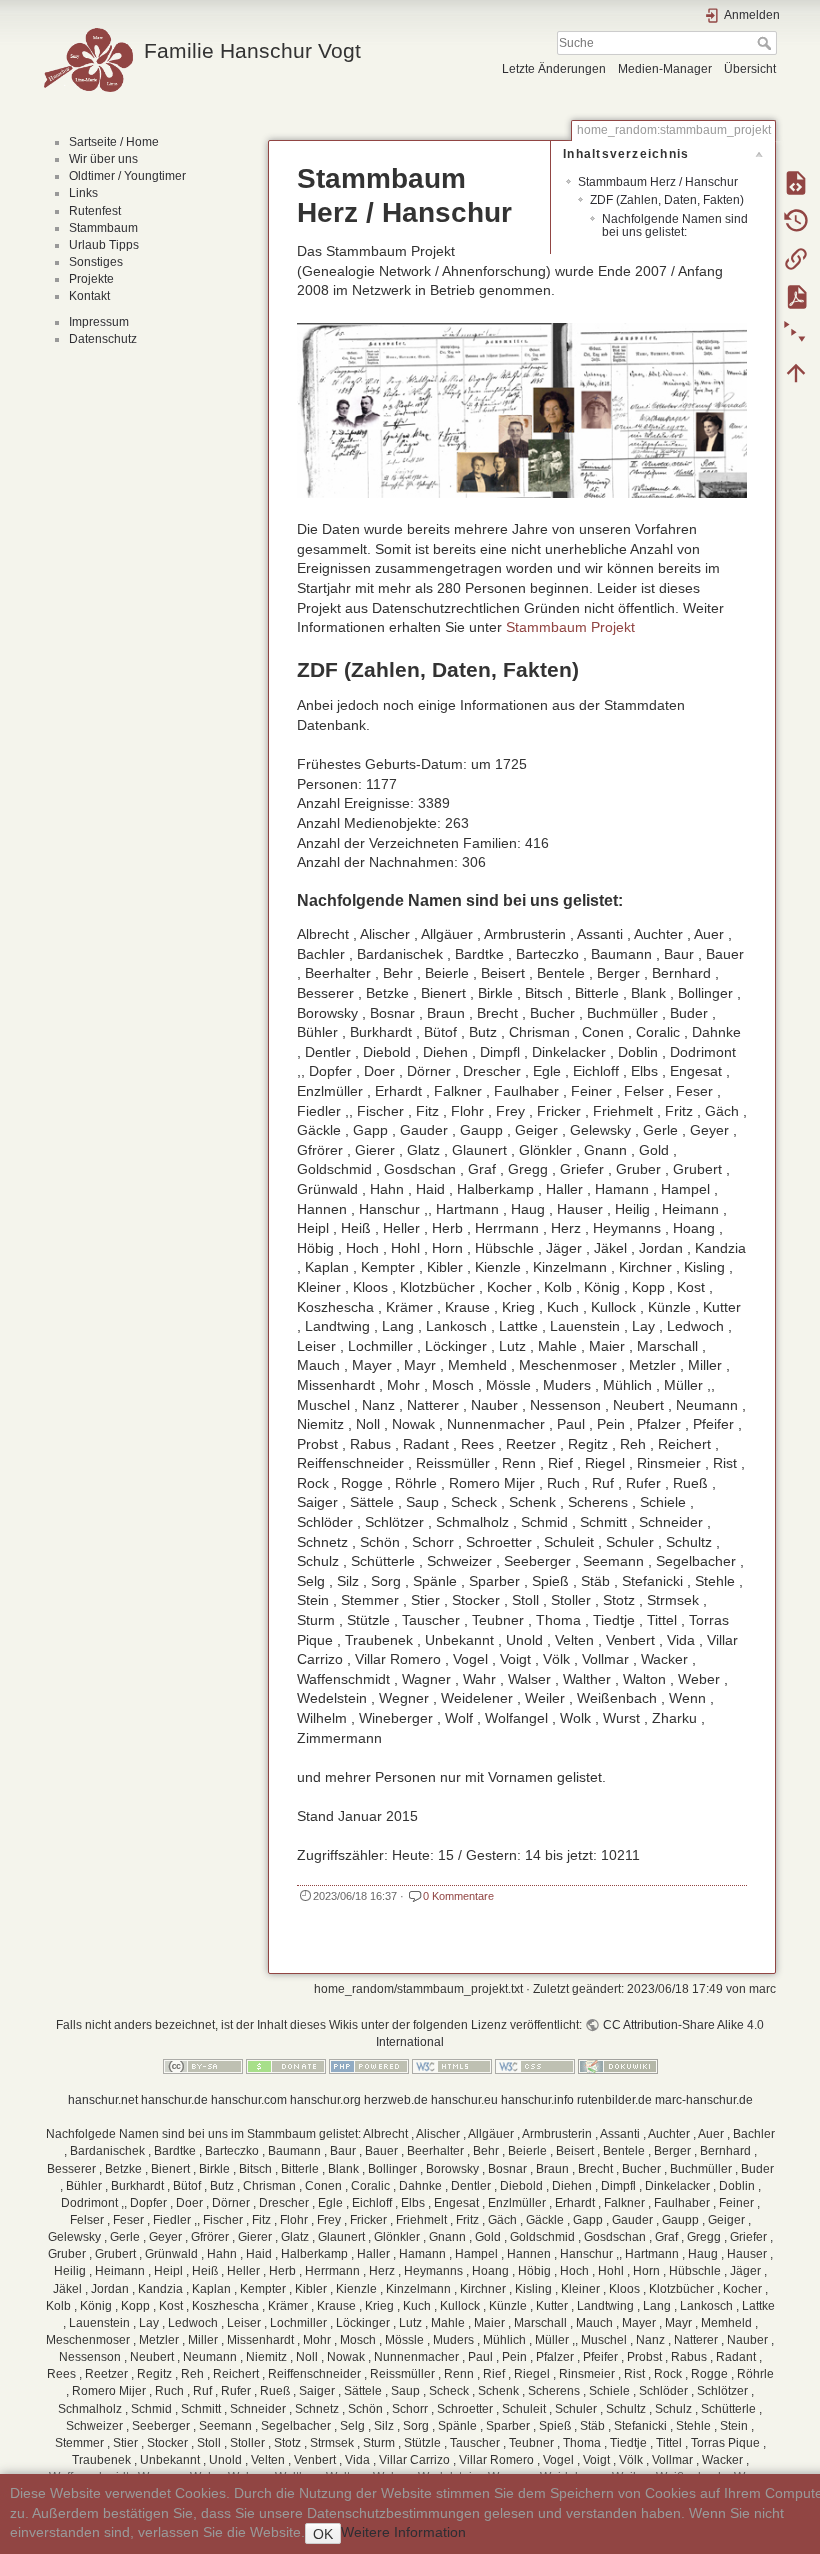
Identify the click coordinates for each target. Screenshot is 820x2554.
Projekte (91, 279)
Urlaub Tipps (104, 245)
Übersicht (750, 69)
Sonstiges (96, 262)
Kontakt (89, 296)
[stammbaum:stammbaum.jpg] (522, 409)
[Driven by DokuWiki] (618, 2066)
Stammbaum (103, 228)
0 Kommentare (458, 1896)
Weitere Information (403, 2532)
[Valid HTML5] (452, 2066)
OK (323, 2534)
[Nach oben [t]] (796, 372)
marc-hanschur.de (704, 2100)
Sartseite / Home (114, 142)
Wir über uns (103, 159)
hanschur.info (537, 2100)
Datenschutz (103, 339)
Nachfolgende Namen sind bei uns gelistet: (675, 225)
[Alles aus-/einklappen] (796, 334)
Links (83, 193)
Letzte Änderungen (554, 69)
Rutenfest (95, 211)
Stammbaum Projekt (570, 627)
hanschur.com (249, 2100)
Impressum (99, 322)
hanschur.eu (464, 2100)
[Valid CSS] (535, 2066)
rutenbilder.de (614, 2100)
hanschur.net (103, 2100)
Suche (766, 43)
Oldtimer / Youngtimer (127, 176)
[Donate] (286, 2066)
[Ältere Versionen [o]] (796, 220)
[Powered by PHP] (369, 2066)
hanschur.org (325, 2100)
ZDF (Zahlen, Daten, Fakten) (667, 200)
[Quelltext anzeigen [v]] (796, 182)
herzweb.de (396, 2100)
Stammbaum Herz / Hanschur (658, 182)
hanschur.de (174, 2100)
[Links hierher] (796, 258)
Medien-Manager (665, 69)
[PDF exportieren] (796, 296)
